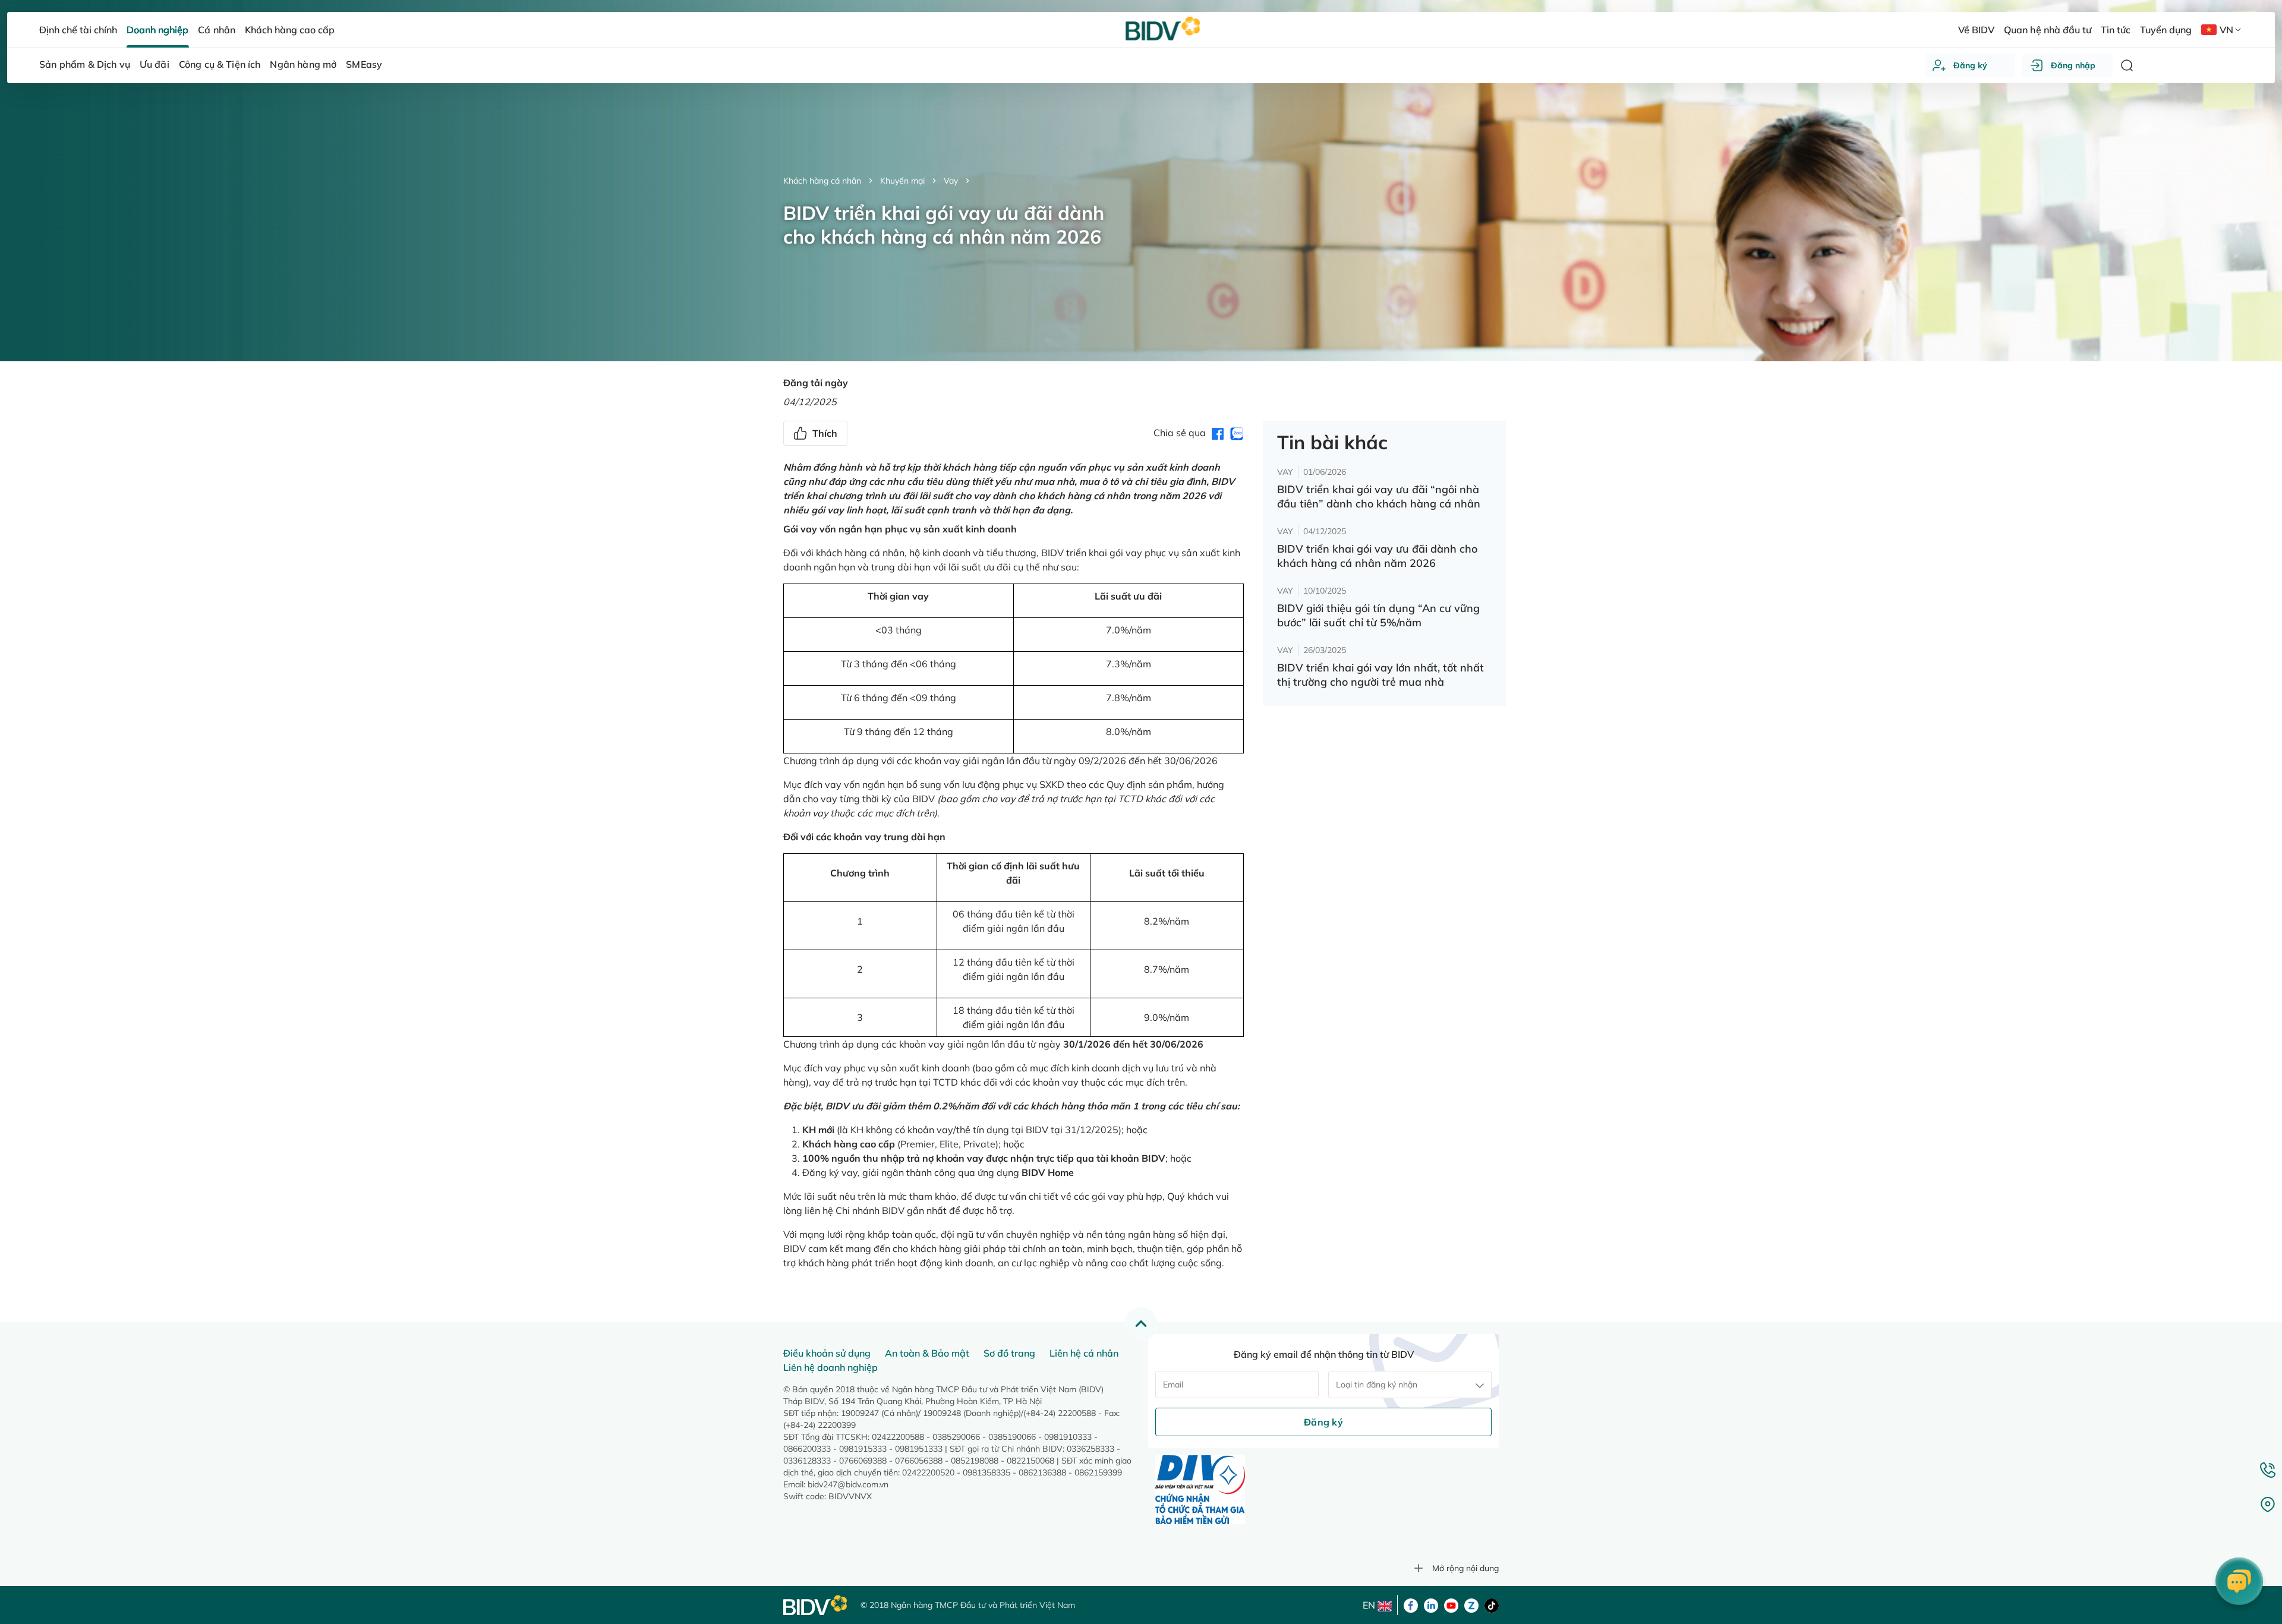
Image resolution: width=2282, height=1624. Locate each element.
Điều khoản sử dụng (827, 1353)
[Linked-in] (1431, 1604)
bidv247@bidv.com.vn (848, 1484)
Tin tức (2116, 30)
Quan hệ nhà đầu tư (2047, 30)
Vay (951, 181)
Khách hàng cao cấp (290, 30)
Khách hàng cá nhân (822, 181)
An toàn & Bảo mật (927, 1353)
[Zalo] (1471, 1604)
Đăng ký (1970, 65)
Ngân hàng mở (303, 64)
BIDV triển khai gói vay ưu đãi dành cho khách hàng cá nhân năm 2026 (1377, 556)
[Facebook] (1411, 1604)
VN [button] (2226, 30)
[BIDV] (816, 1605)
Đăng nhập (2073, 65)
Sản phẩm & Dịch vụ (85, 64)
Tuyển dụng (2166, 30)
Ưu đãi (155, 64)
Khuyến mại (902, 181)
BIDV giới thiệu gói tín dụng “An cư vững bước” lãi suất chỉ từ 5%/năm (1378, 615)
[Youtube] (1451, 1604)
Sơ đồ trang (1009, 1353)
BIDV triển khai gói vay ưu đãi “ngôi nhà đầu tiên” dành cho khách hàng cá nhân (1379, 496)
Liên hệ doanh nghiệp (830, 1367)
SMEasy (364, 64)
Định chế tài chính (78, 30)
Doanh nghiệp (157, 30)
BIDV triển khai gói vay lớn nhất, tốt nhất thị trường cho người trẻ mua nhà (1380, 675)
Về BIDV (1976, 30)
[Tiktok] (1492, 1604)
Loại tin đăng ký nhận (1377, 1385)
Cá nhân (216, 30)
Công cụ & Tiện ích (220, 64)
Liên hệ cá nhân (1084, 1353)
